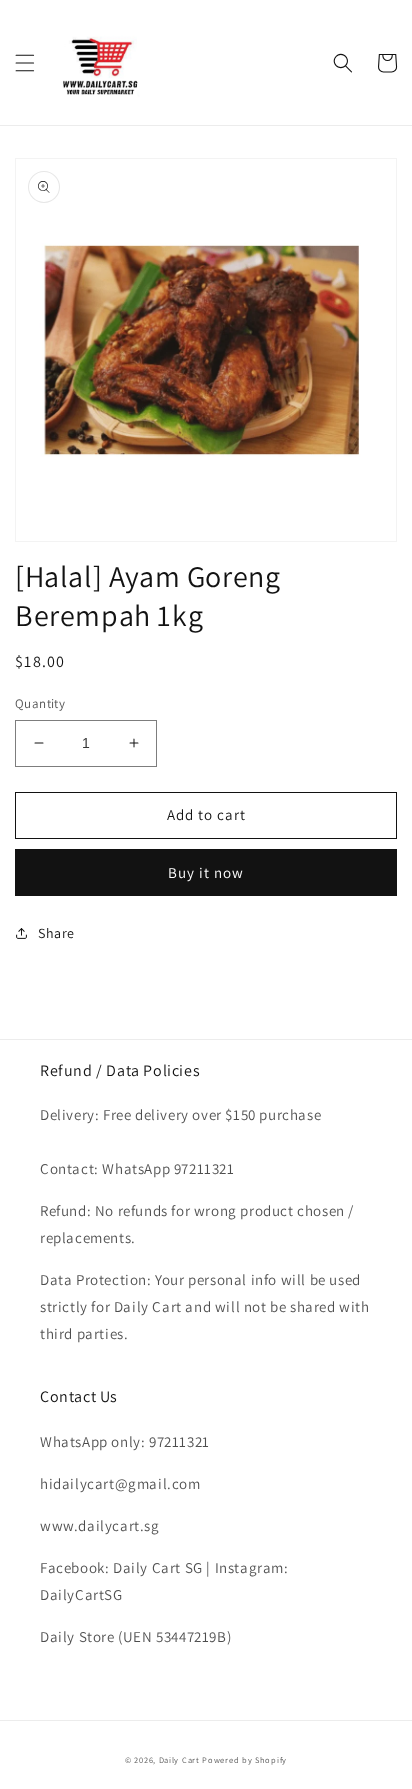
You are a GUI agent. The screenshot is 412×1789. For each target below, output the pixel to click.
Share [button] (56, 933)
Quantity (40, 703)
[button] (25, 63)
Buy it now (206, 872)
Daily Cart (179, 1759)
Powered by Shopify (244, 1759)
